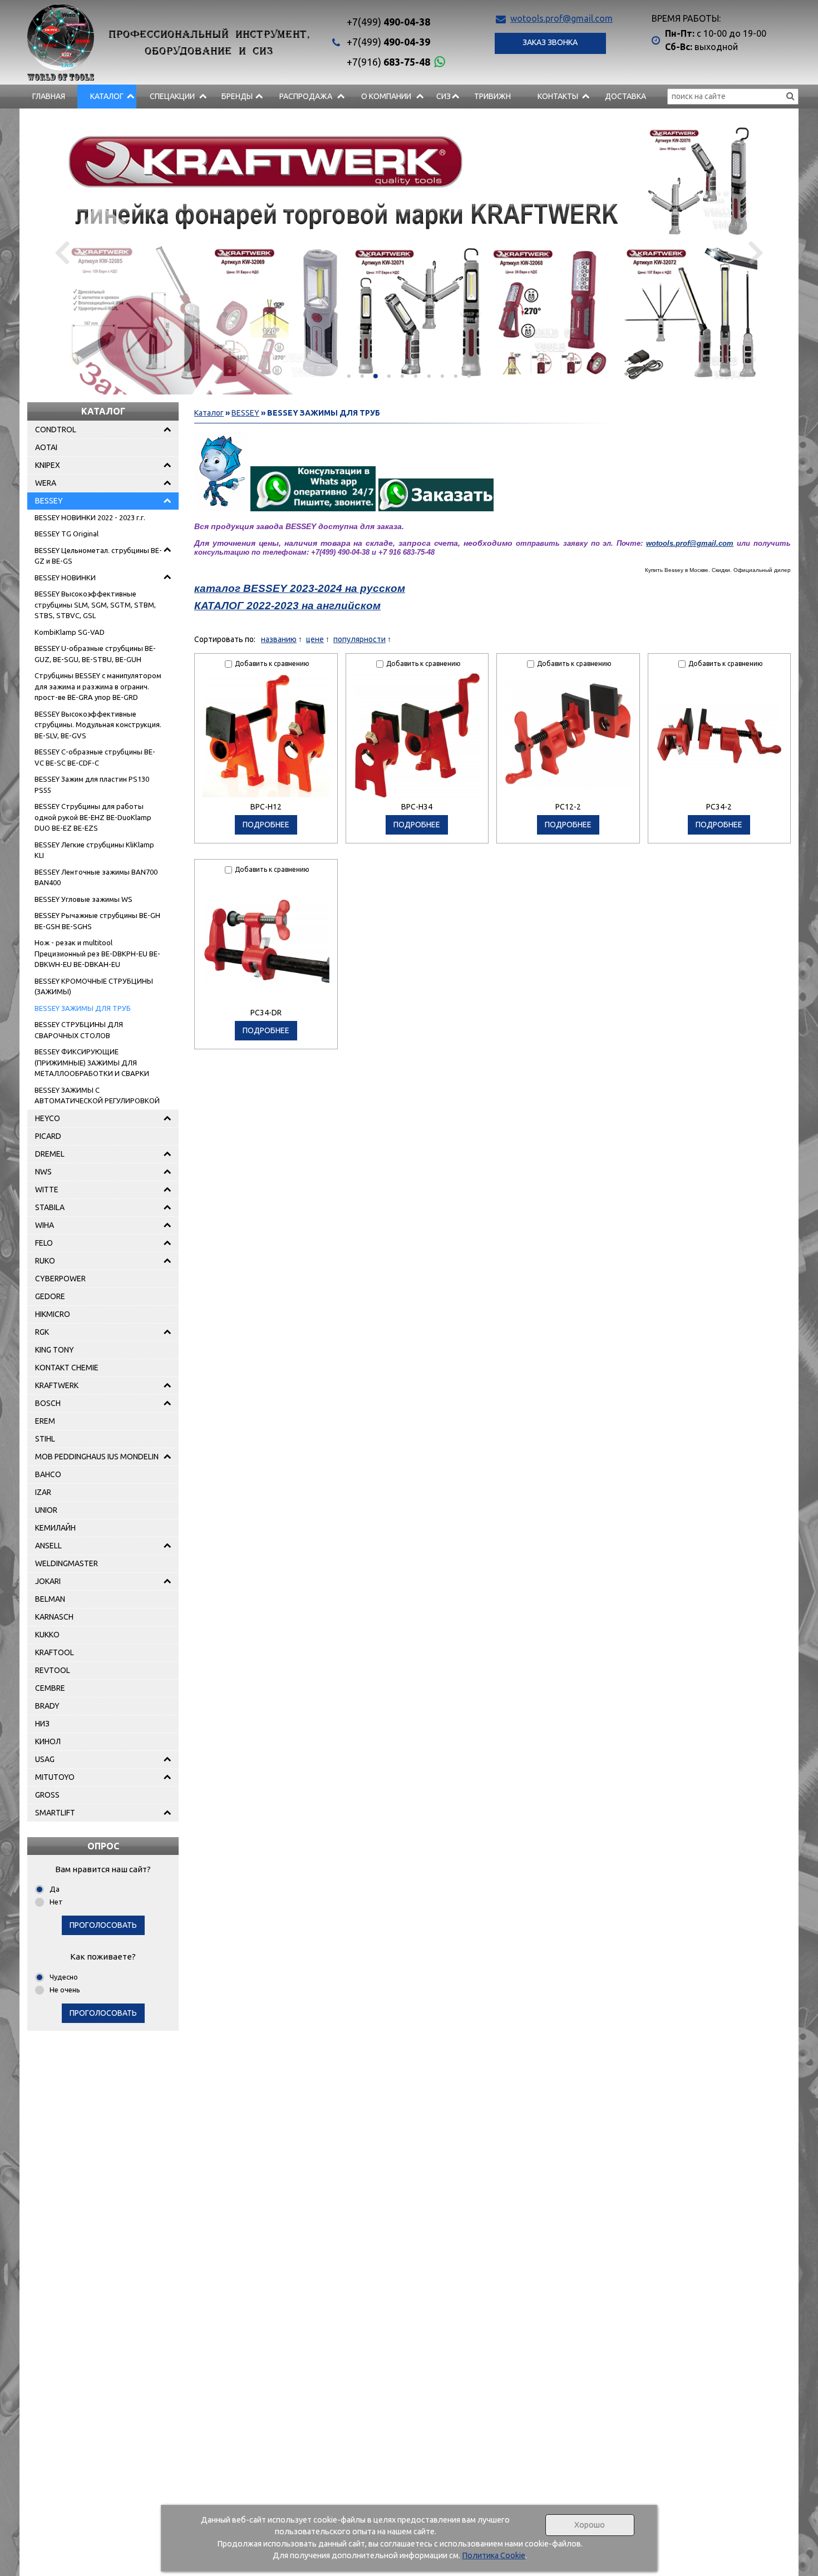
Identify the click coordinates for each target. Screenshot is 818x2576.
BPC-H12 (266, 807)
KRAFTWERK (57, 1385)
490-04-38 (388, 22)
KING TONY (55, 1350)
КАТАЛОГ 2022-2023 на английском (287, 606)
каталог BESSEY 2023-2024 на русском (300, 588)
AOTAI (46, 447)
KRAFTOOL (55, 1652)
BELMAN (50, 1599)
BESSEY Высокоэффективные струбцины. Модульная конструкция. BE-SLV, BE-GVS (98, 725)
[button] (349, 376)
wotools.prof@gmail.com (561, 18)
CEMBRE (50, 1688)
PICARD (48, 1136)
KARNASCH (54, 1617)
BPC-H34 (417, 807)
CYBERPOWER (60, 1279)
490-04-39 (388, 42)
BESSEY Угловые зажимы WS (83, 899)
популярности (359, 639)
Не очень (65, 1990)
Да (55, 1889)
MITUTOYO (55, 1777)
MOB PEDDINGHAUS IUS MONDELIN (97, 1457)
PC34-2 (719, 807)
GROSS (47, 1795)
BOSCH (48, 1403)
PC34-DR (266, 1013)
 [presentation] (62, 251)
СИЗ (444, 96)
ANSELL (48, 1546)
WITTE (47, 1190)
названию (279, 639)
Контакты (558, 96)
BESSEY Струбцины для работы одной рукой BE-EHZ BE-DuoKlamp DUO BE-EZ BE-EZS (93, 817)
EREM (45, 1421)
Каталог (107, 96)
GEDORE (50, 1296)
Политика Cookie (494, 2555)
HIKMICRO (53, 1314)
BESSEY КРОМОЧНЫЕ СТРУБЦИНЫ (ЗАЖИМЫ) (94, 986)
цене (315, 639)
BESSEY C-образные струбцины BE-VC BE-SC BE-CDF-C (95, 757)
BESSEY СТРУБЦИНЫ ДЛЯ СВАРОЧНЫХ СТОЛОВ (79, 1030)
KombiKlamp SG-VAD (70, 632)
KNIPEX (48, 465)
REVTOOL (53, 1670)
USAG (45, 1759)
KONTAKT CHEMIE (67, 1368)
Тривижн (492, 96)
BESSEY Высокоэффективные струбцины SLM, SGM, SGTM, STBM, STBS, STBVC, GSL (95, 604)
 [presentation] (756, 251)
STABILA (50, 1207)
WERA (46, 483)
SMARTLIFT (55, 1813)
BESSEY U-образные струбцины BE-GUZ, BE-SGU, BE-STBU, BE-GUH (95, 654)
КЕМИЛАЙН (55, 1528)
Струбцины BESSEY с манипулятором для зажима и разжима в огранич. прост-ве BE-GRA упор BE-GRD (98, 686)
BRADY (47, 1706)
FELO (44, 1243)
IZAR (43, 1492)
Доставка (625, 96)
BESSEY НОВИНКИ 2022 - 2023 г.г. (90, 517)
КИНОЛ (48, 1741)
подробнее (266, 825)
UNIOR (46, 1510)
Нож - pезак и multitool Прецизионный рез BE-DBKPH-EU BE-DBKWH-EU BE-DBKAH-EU (97, 953)
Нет (56, 1902)
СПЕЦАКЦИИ (172, 96)
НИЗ (42, 1724)
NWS (43, 1172)
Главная (49, 96)
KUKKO (47, 1635)
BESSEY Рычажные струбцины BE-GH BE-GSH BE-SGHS (97, 921)
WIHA (45, 1225)
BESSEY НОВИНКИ (65, 578)
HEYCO (48, 1118)
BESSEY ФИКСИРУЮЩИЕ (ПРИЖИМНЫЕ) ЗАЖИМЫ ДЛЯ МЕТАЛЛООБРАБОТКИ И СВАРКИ (92, 1062)
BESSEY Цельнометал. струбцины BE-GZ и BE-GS (98, 556)
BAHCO (48, 1474)
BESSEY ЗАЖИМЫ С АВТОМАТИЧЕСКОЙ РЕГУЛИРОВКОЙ (97, 1095)
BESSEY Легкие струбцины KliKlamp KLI (94, 850)
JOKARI (48, 1581)
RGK (42, 1332)
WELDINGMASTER (66, 1563)
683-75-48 (388, 62)
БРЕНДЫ (237, 96)
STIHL (45, 1439)
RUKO (45, 1261)
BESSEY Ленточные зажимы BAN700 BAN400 (96, 877)
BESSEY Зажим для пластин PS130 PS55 (92, 784)
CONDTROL (56, 430)
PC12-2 (568, 807)
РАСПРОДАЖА (306, 96)
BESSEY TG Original (66, 534)
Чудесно (64, 1977)
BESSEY (49, 501)
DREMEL (50, 1154)
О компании (386, 96)
